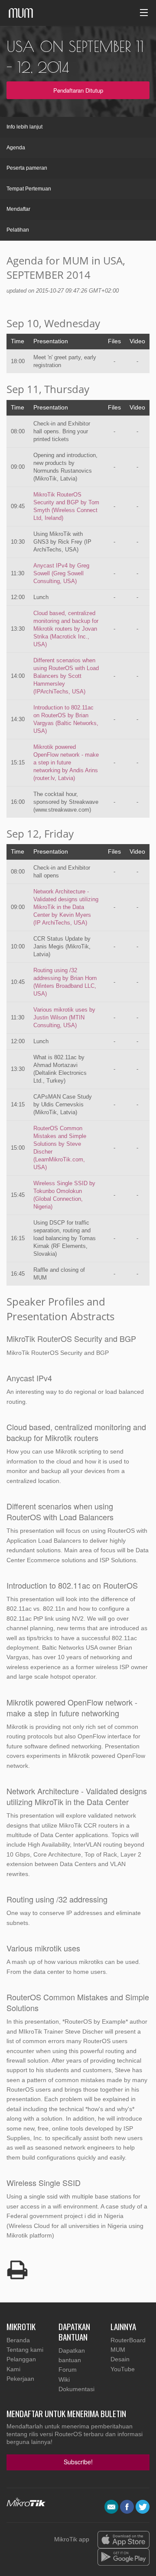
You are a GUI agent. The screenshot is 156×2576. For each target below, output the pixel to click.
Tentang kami (25, 2350)
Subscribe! (78, 2462)
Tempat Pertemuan (29, 189)
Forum (68, 2370)
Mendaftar (18, 209)
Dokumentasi (76, 2389)
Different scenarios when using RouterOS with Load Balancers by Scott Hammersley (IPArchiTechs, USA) (66, 676)
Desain (120, 2359)
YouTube (123, 2369)
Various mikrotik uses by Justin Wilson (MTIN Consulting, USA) (64, 1017)
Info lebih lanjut (24, 127)
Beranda (18, 2340)
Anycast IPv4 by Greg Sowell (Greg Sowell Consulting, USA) (61, 573)
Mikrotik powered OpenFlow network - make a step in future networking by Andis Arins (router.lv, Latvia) (66, 762)
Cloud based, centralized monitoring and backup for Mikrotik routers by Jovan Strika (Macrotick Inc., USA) (66, 629)
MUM (118, 2350)
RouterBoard (128, 2340)
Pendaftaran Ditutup (78, 90)
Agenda (16, 148)
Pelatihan (18, 230)
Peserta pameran (27, 168)
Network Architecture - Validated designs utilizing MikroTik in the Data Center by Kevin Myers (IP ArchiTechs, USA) (66, 907)
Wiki (64, 2379)
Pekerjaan (20, 2379)
